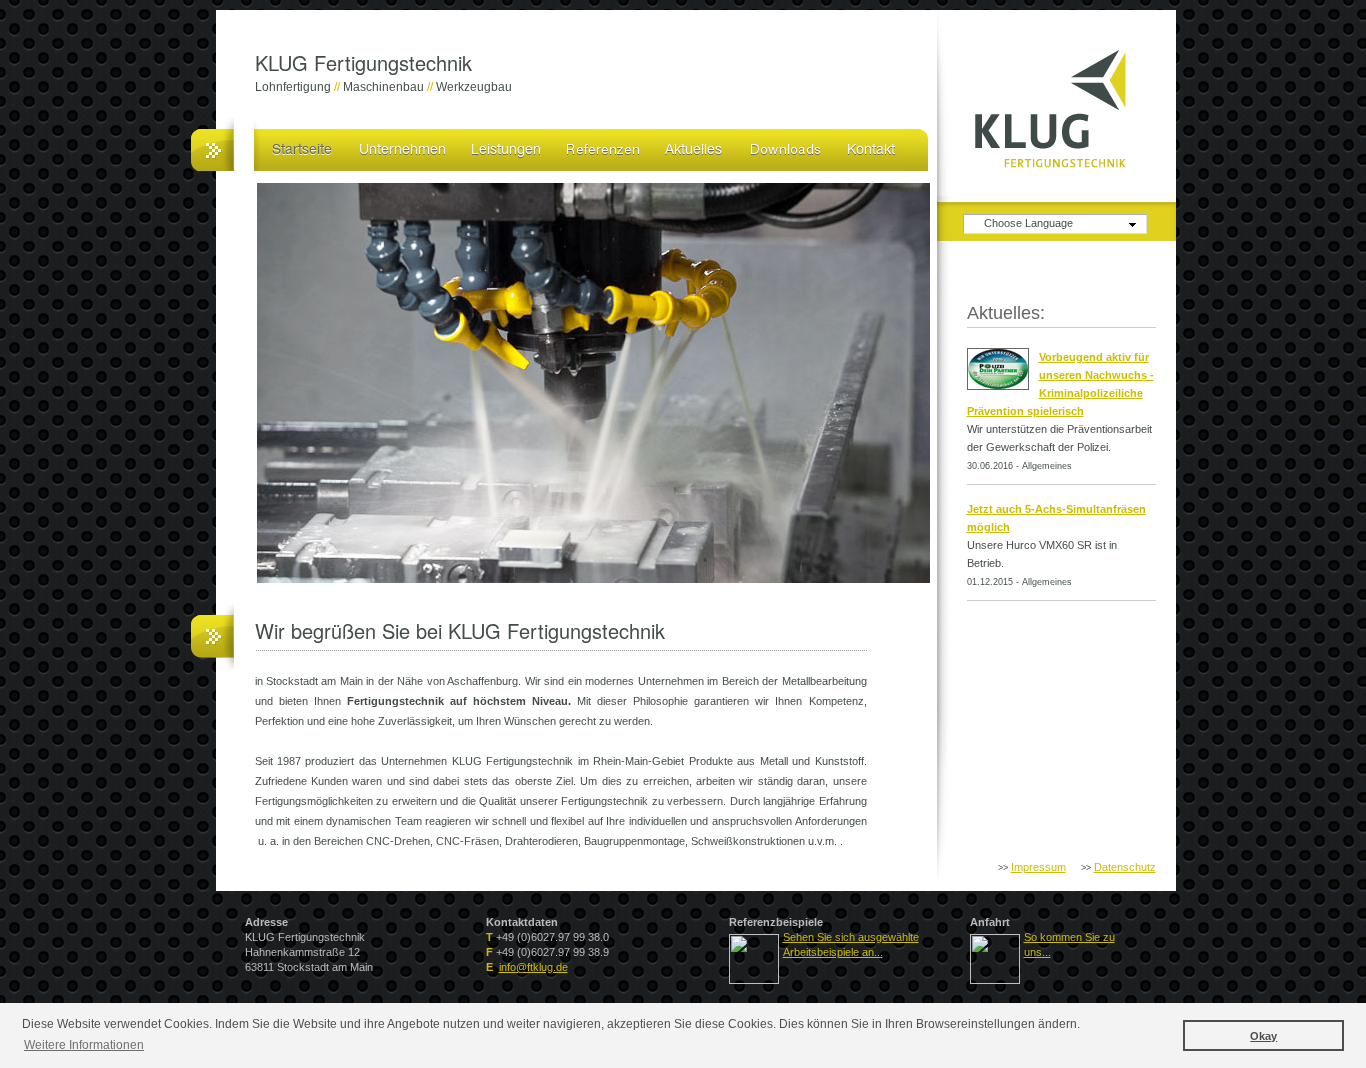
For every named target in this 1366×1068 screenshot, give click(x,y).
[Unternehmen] (401, 147)
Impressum (1038, 867)
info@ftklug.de (533, 967)
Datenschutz (1125, 867)
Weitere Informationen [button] (84, 1045)
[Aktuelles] (694, 147)
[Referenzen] (602, 147)
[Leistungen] (505, 147)
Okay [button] (1263, 1036)
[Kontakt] (870, 147)
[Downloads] (785, 147)
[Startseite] (302, 147)
